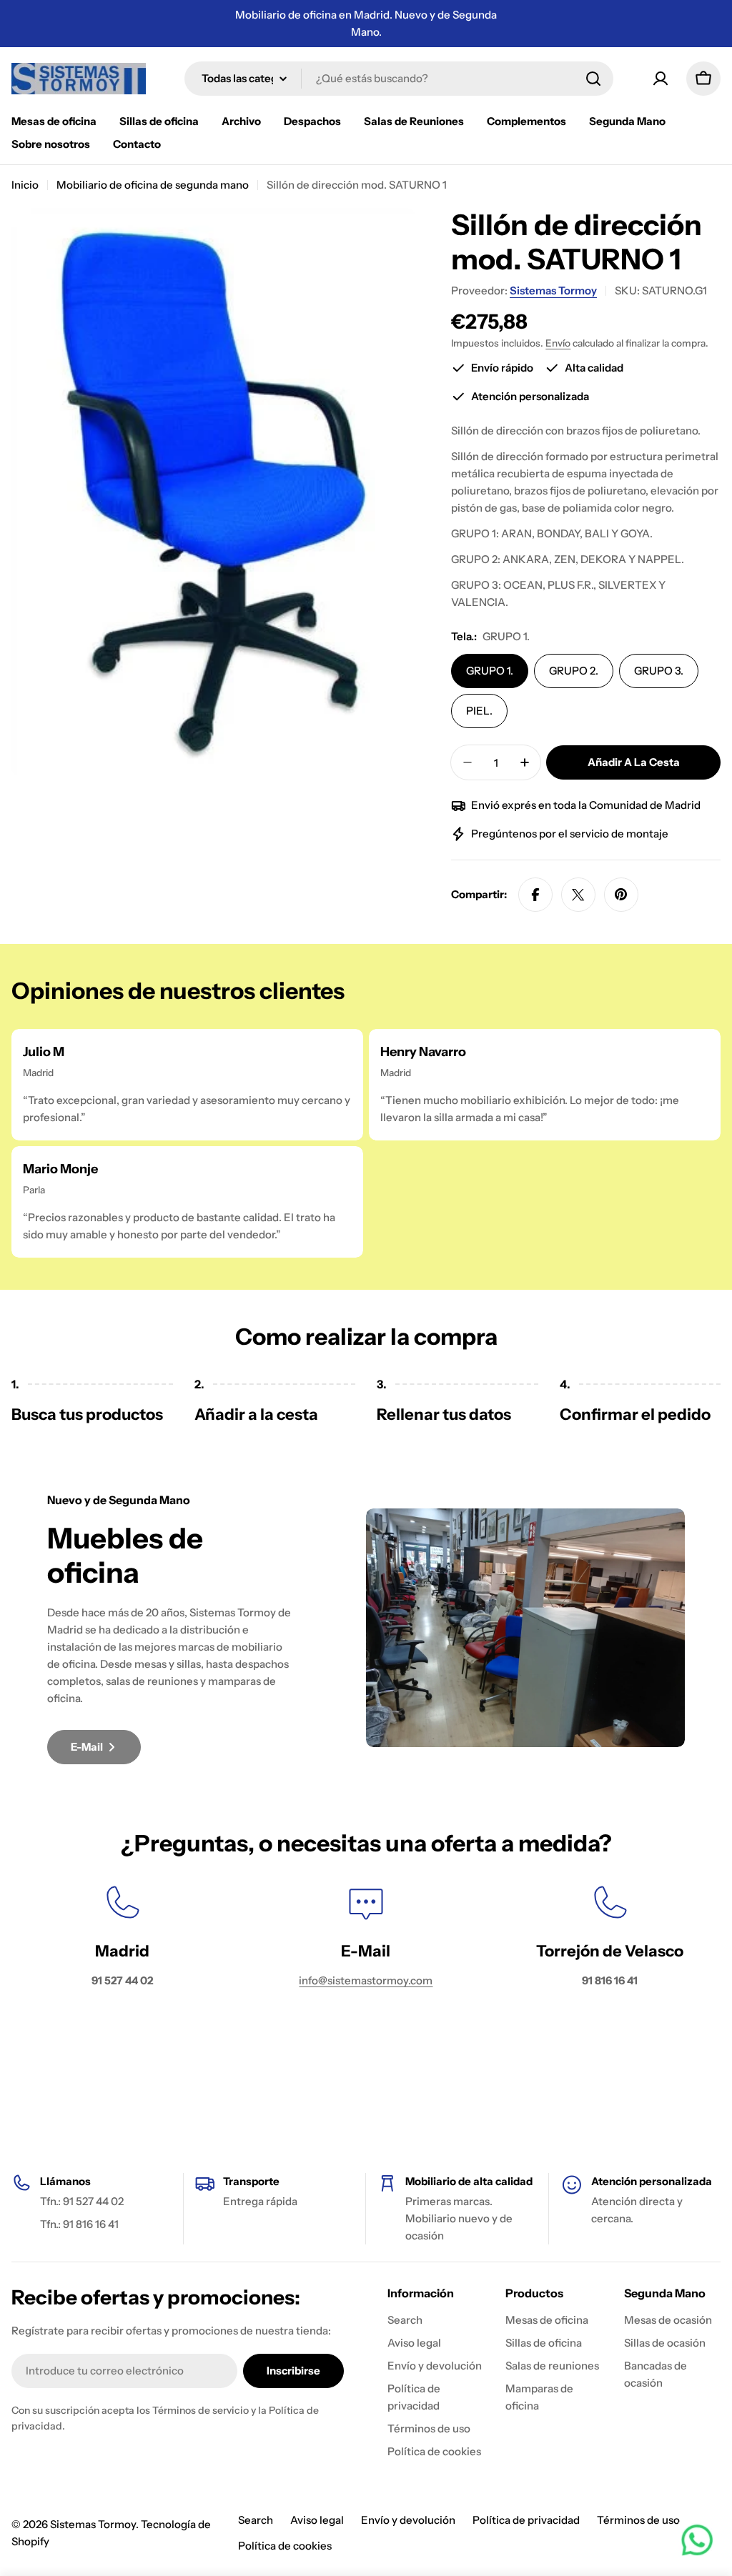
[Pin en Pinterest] (621, 895)
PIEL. (479, 711)
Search (256, 2520)
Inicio (25, 185)
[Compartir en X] (578, 895)
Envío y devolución (408, 2520)
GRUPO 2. (574, 671)
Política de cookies (285, 2546)
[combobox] (399, 79)
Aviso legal (317, 2520)
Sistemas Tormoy (553, 290)
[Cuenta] (661, 79)
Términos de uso (638, 2520)
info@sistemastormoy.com (366, 1980)
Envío (558, 343)
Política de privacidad (526, 2520)
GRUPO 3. (659, 671)
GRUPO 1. (490, 671)
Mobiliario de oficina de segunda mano (153, 185)
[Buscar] (593, 79)
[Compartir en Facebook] (535, 895)
